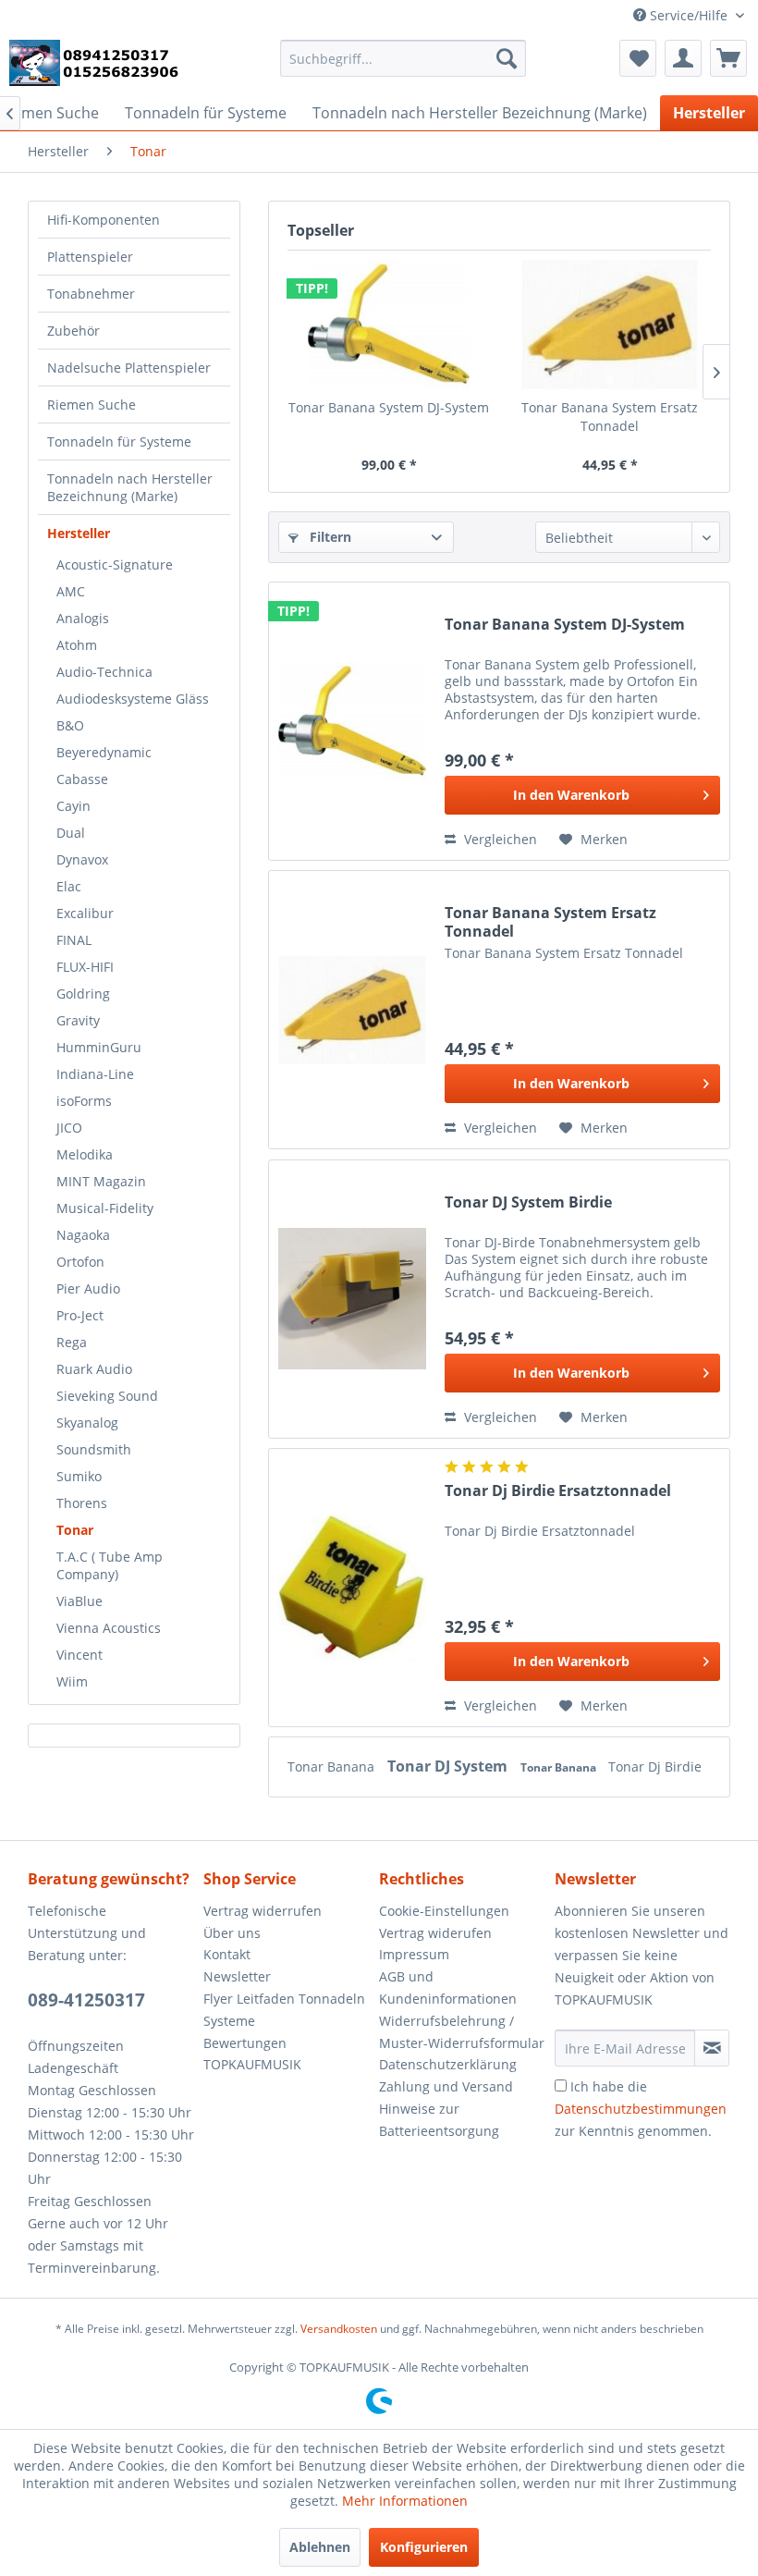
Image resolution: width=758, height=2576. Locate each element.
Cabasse (82, 779)
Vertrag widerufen (435, 1933)
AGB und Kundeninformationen (448, 1987)
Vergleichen (499, 839)
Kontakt (227, 1954)
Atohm (77, 645)
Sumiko (79, 1476)
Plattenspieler (90, 257)
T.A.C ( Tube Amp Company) (110, 1565)
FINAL (74, 940)
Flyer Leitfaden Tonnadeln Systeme (284, 2010)
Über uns (232, 1933)
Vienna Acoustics (109, 1628)
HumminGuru (99, 1047)
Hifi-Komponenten (104, 220)
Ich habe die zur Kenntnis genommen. (641, 2109)
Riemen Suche (92, 405)
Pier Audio (88, 1288)
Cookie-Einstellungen (444, 1911)
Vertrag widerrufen (263, 1911)
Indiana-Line (95, 1074)
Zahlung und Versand (446, 2086)
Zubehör (73, 331)
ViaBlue (79, 1601)
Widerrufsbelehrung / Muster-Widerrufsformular (462, 2032)
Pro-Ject (80, 1315)
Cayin (73, 806)
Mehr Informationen (405, 2501)
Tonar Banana (333, 1766)
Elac (69, 886)
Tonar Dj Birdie (655, 1766)
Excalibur (85, 913)
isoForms (84, 1101)
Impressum (414, 1954)
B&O (70, 725)
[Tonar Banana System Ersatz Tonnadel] (610, 325)
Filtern (329, 537)
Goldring (83, 994)
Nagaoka (83, 1235)
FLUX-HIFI (85, 967)
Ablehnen (320, 2547)
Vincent (79, 1655)
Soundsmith (94, 1449)
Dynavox (82, 859)
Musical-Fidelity (105, 1208)
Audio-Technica (104, 672)
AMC (71, 591)
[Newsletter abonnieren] (712, 2048)
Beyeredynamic (104, 752)
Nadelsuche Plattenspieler (129, 368)
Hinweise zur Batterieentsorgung (439, 2120)
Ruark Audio (94, 1369)
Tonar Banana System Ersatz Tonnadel (610, 417)
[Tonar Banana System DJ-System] (389, 325)
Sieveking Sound (107, 1396)
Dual (71, 833)
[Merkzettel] (638, 58)
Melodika (85, 1154)
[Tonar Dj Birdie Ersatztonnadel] (352, 1588)
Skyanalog (87, 1423)
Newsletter (237, 1976)
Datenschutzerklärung (448, 2064)
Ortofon (80, 1262)
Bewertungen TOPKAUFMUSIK (252, 2054)
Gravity (78, 1020)
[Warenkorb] (728, 58)
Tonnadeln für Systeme (119, 442)
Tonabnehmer (91, 294)
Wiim (72, 1681)
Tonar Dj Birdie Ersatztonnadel (558, 1491)
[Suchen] (507, 58)
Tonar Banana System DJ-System (389, 407)
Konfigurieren (424, 2547)
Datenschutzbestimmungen (641, 2109)
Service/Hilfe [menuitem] (689, 15)
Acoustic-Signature (115, 564)
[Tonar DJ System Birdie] (352, 1299)
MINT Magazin (101, 1181)
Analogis (83, 618)
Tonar (75, 1530)
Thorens (82, 1503)
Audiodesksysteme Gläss (133, 699)
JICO (69, 1128)
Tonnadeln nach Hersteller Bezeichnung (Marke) (130, 487)
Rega (72, 1342)
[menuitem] (403, 58)
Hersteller (79, 533)
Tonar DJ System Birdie (528, 1202)
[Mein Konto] (683, 58)
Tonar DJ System (449, 1766)
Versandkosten (339, 2329)
